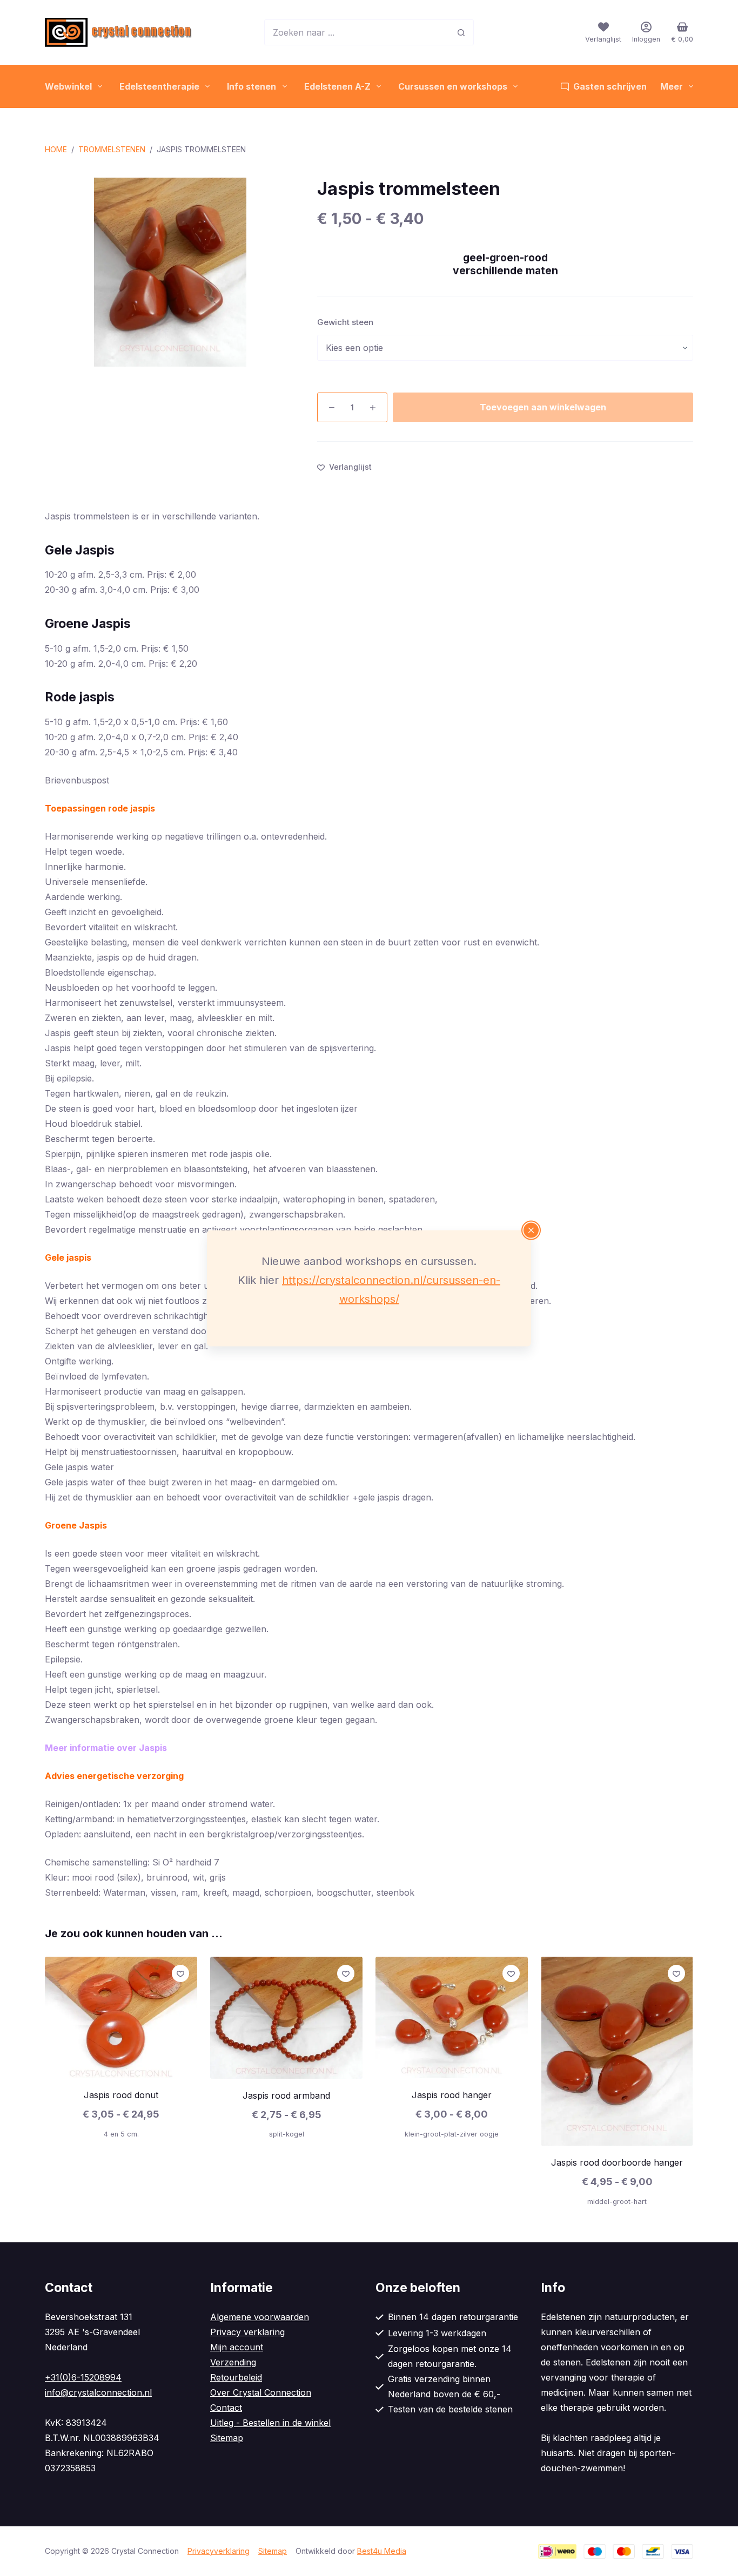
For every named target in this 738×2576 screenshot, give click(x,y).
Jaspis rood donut (121, 2095)
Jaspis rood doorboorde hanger (617, 2162)
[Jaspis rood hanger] (452, 2017)
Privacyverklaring (219, 2551)
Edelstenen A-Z (337, 86)
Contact (226, 2408)
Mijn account (237, 2347)
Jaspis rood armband (286, 2095)
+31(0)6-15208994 (83, 2377)
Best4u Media (382, 2551)
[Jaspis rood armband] (286, 2018)
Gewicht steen (345, 322)
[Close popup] (531, 1230)
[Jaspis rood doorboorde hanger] (617, 2051)
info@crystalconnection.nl (98, 2392)
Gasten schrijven (610, 86)
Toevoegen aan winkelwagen (543, 407)
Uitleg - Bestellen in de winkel (270, 2423)
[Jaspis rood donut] (121, 2017)
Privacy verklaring (247, 2332)
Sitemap (227, 2438)
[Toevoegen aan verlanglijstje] (180, 1973)
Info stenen (251, 86)
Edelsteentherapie (159, 86)
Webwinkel (68, 86)
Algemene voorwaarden (260, 2317)
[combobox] (357, 32)
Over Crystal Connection (261, 2392)
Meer (672, 86)
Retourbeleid (236, 2377)
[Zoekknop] (461, 32)
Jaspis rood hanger (452, 2095)
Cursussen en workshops (453, 86)
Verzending (233, 2362)
